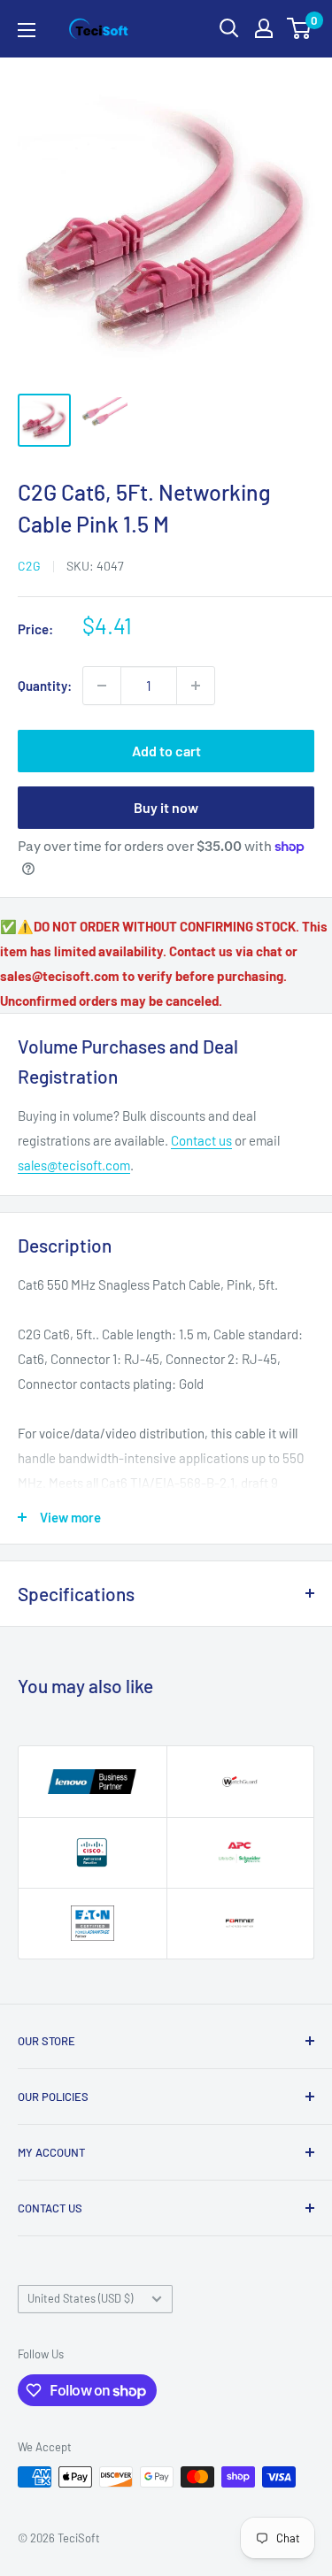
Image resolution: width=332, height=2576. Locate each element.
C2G (29, 566)
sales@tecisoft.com (74, 1165)
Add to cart (166, 751)
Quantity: (45, 686)
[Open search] (229, 28)
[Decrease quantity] (102, 686)
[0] (300, 28)
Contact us (201, 1140)
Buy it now (166, 807)
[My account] (264, 28)
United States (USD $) (80, 2298)
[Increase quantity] (196, 686)
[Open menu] (27, 30)
